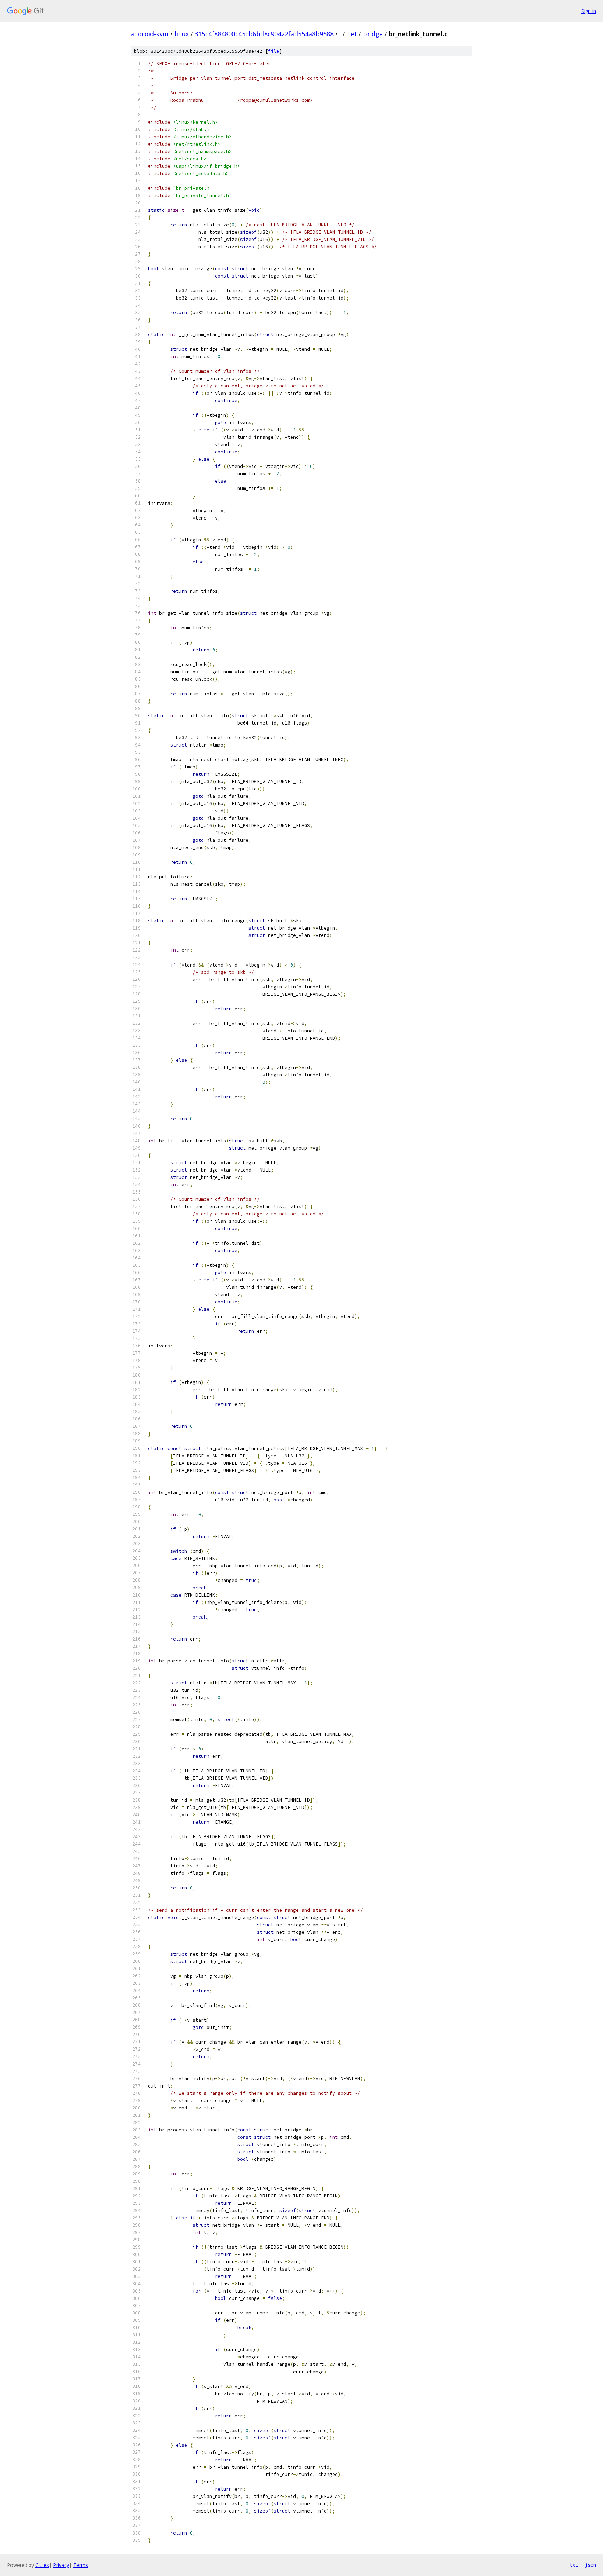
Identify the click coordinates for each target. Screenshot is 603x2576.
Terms (81, 2565)
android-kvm (150, 34)
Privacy (61, 2565)
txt (574, 2565)
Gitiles (42, 2565)
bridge (373, 34)
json (590, 2565)
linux (182, 34)
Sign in (589, 11)
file (274, 51)
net (352, 34)
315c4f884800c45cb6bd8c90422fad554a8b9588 (264, 34)
